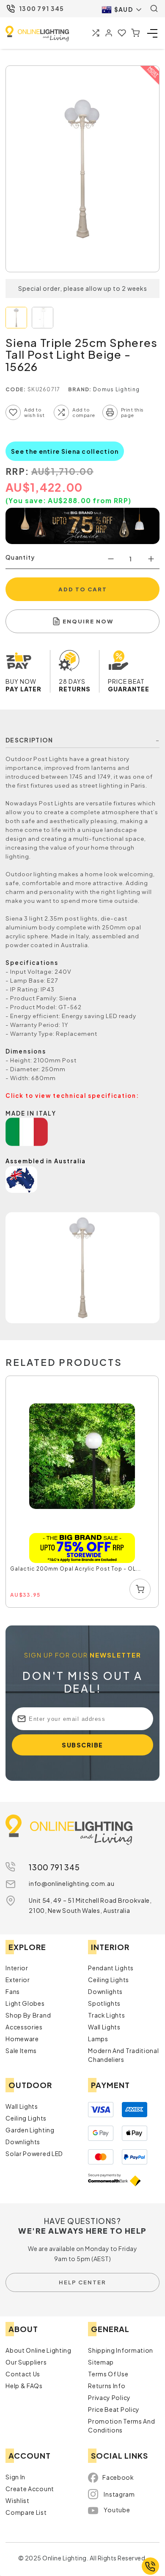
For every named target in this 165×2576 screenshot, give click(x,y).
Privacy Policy (109, 2397)
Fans (13, 1991)
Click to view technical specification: (72, 1096)
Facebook (118, 2477)
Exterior (18, 1980)
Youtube (117, 2510)
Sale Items (21, 2051)
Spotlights (104, 2003)
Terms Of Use (108, 2374)
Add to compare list (61, 412)
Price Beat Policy (114, 2409)
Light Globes (25, 2003)
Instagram (119, 2494)
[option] (82, 1492)
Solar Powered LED (34, 2153)
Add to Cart (83, 589)
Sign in (15, 2477)
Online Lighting (37, 34)
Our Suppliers (26, 2362)
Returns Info (107, 2386)
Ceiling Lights (109, 1980)
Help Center (82, 2282)
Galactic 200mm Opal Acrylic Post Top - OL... (76, 1569)
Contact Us (23, 2374)
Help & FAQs (24, 2386)
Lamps (98, 2039)
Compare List (26, 2512)
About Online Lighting (38, 2350)
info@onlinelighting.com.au (71, 1883)
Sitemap (101, 2362)
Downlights (105, 1991)
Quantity (20, 557)
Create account (30, 2489)
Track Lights (106, 2015)
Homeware (22, 2039)
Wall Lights (104, 2027)
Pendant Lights (111, 1968)
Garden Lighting (30, 2130)
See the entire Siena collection (65, 451)
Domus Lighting (116, 389)
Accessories (24, 2027)
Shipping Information (121, 2350)
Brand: (80, 389)
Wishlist (18, 2500)
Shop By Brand (28, 2015)
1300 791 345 (42, 8)
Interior (17, 1968)
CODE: (16, 389)
